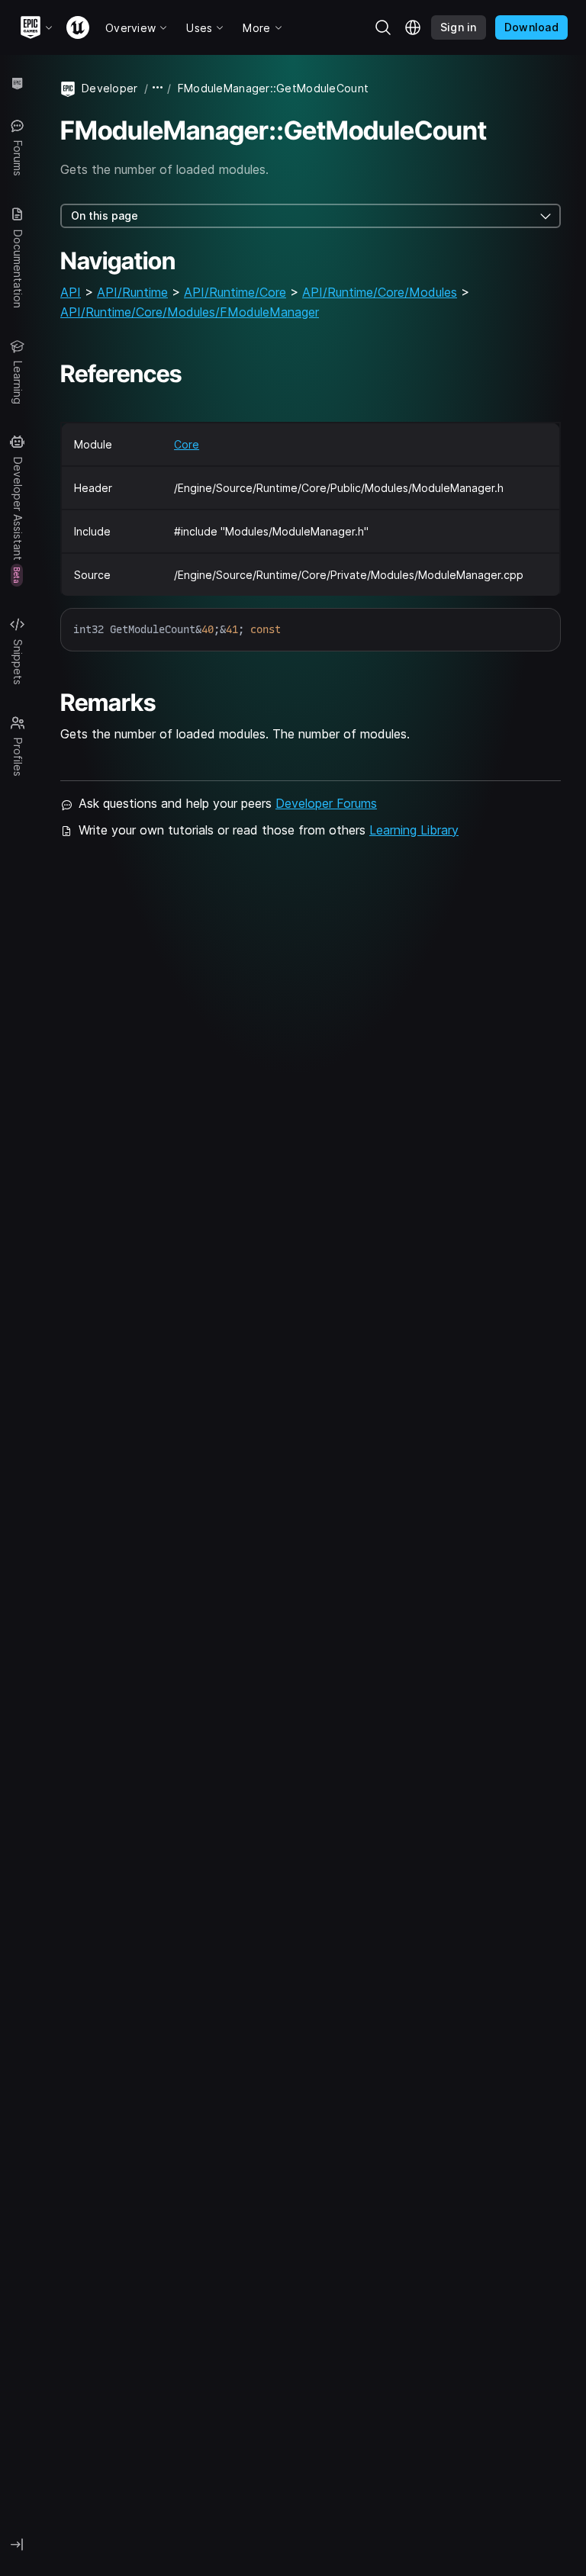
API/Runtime (132, 292)
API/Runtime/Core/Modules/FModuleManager (190, 312)
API (71, 292)
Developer (110, 88)
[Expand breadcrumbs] (158, 88)
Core (187, 444)
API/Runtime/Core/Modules (380, 292)
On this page (105, 215)
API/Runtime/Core (235, 292)
